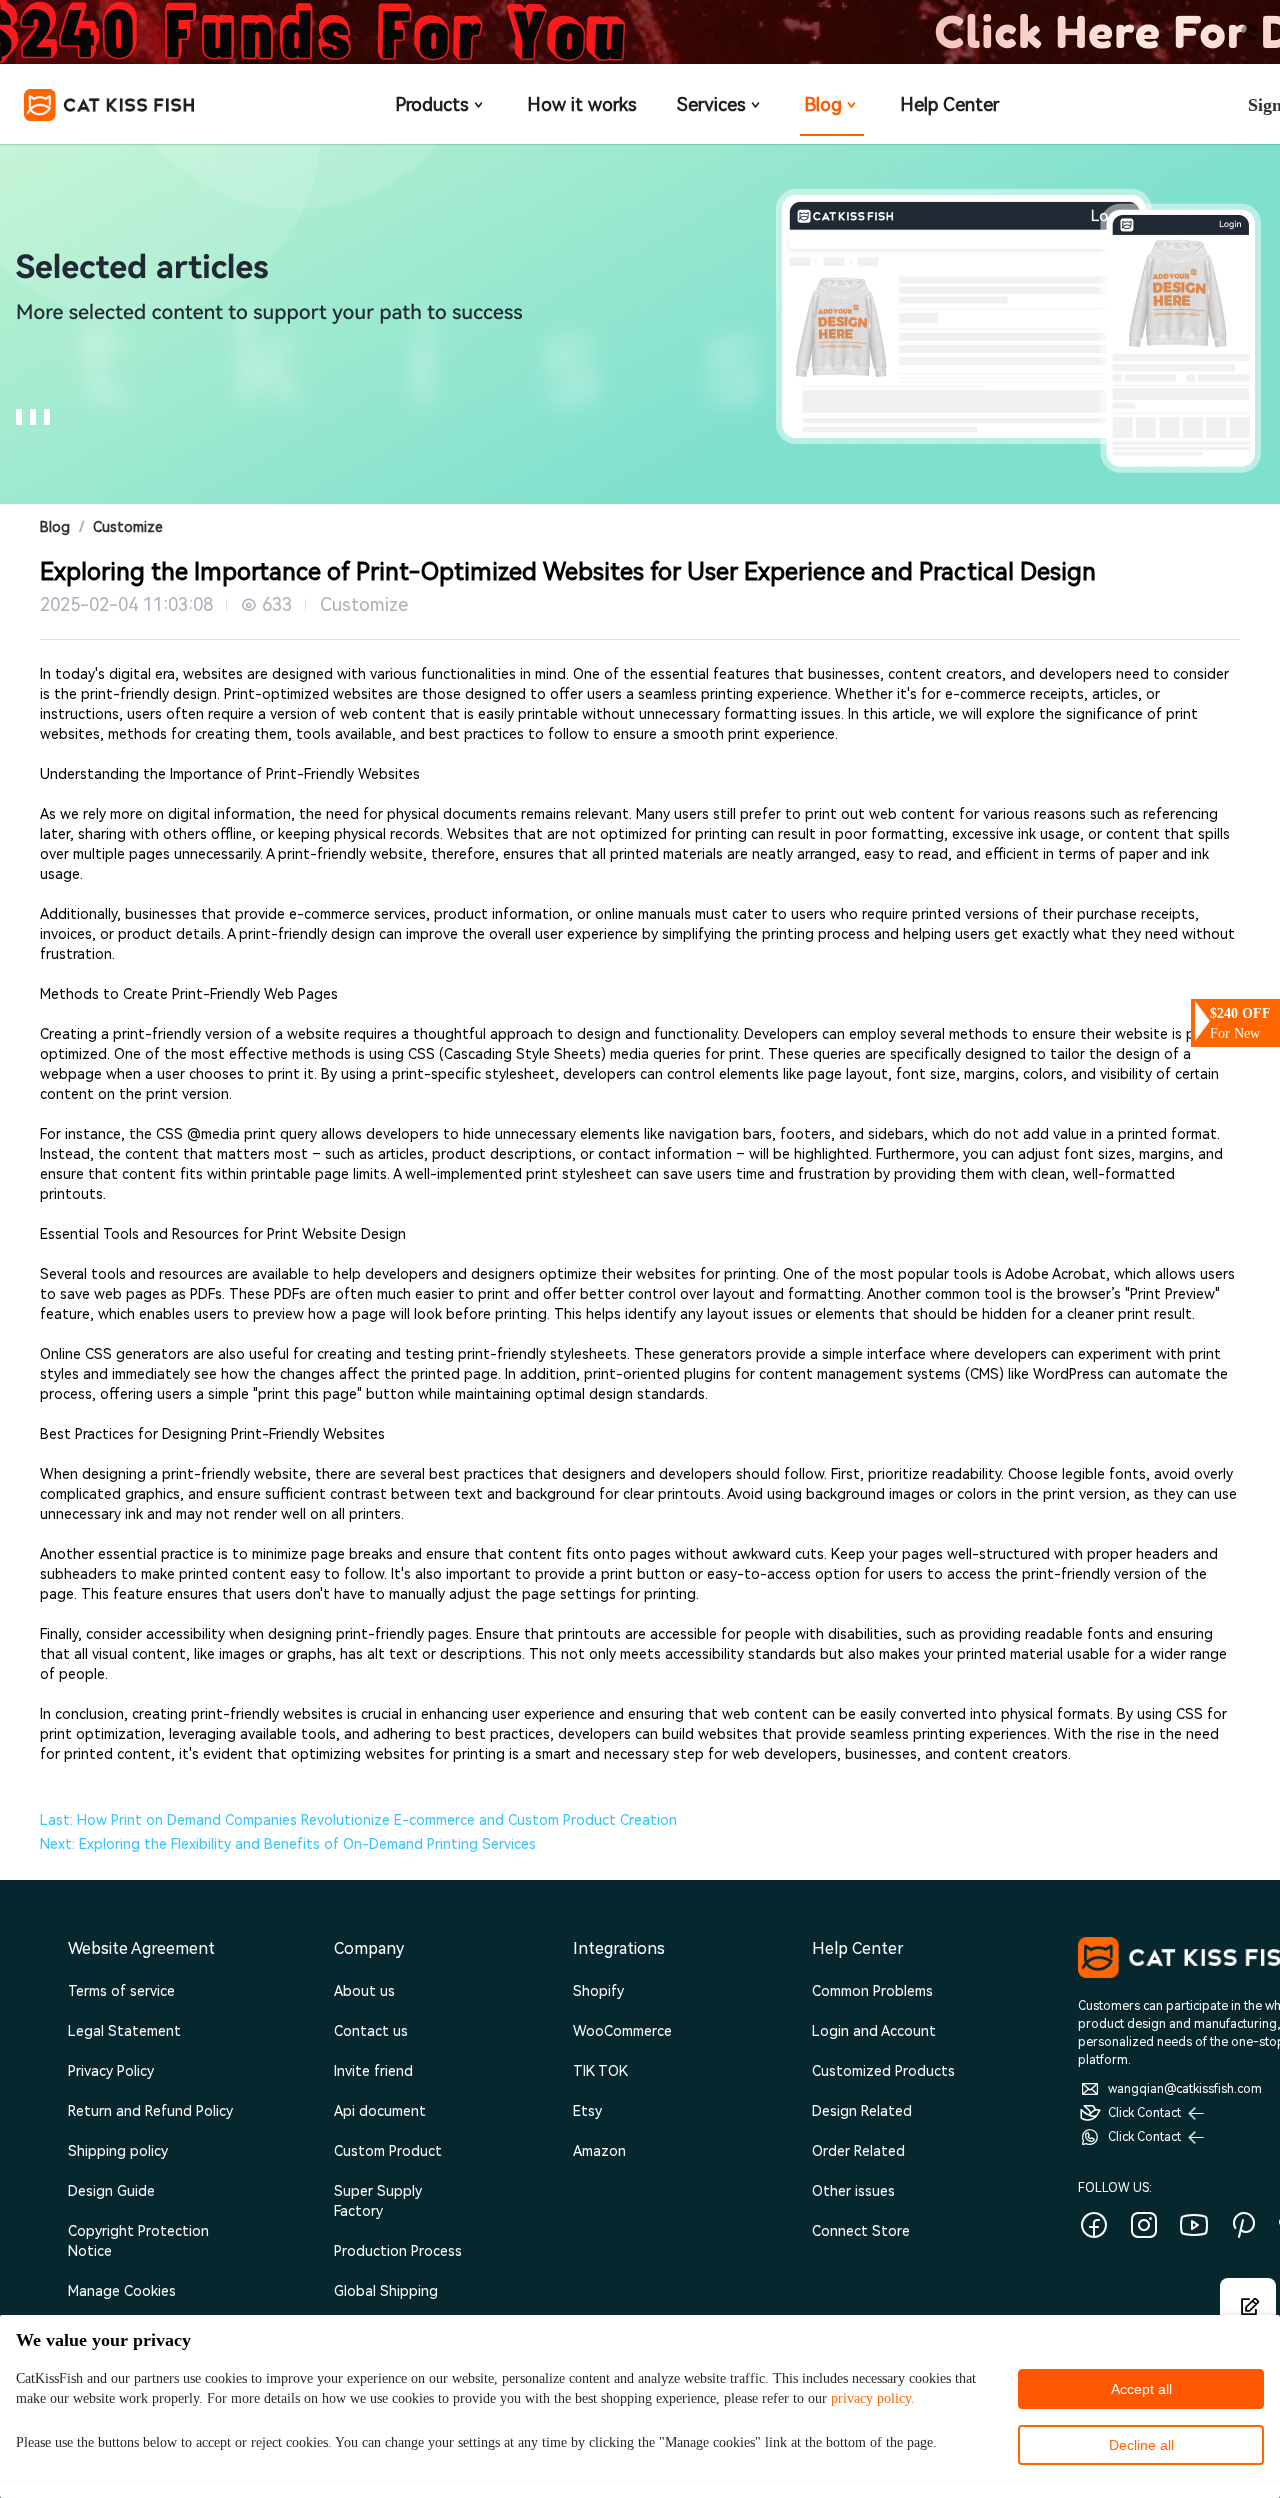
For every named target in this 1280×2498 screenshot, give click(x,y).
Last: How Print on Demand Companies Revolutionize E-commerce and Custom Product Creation (358, 1820)
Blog (823, 104)
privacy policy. (873, 2398)
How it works (582, 104)
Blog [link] (55, 527)
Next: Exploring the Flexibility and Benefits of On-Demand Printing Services (288, 1844)
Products (432, 104)
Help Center (949, 104)
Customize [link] (128, 527)
